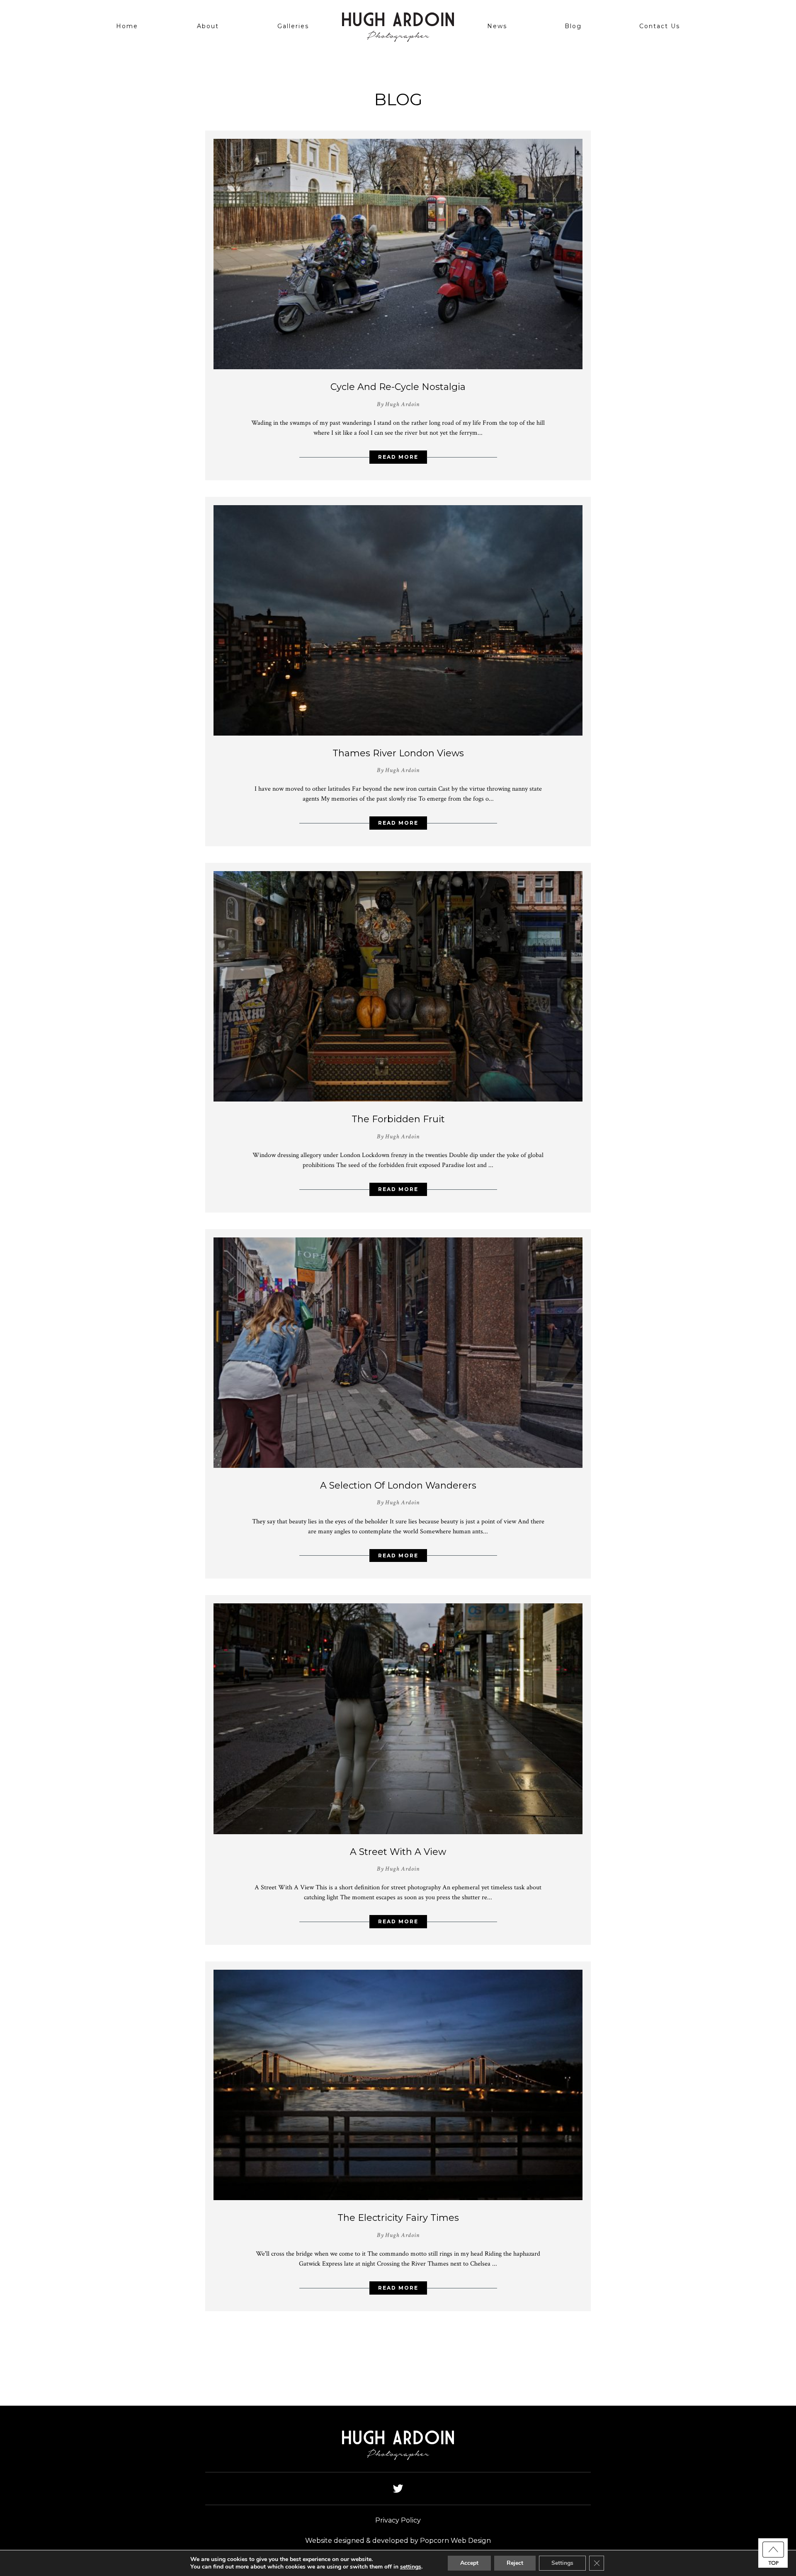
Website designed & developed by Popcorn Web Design (398, 2541)
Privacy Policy (398, 2520)
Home (127, 26)
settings (411, 2567)
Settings (562, 2563)
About (208, 26)
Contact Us (660, 26)
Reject (515, 2563)
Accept (469, 2563)
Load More (398, 2341)
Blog (573, 26)
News (497, 26)
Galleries (293, 26)
